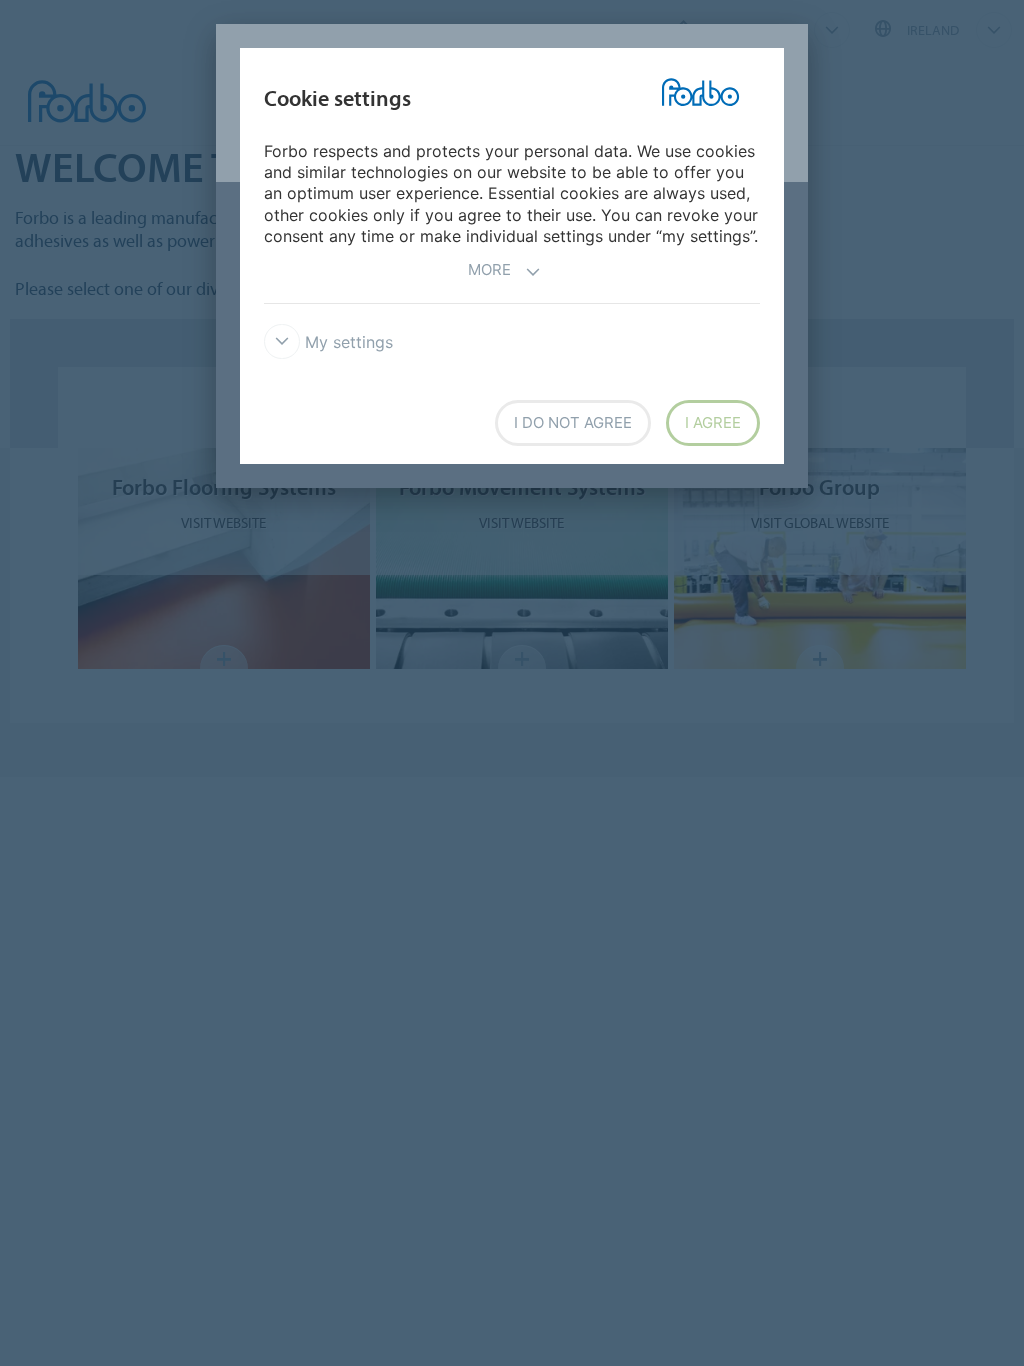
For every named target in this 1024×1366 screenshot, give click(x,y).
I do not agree (573, 422)
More (489, 269)
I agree (713, 422)
